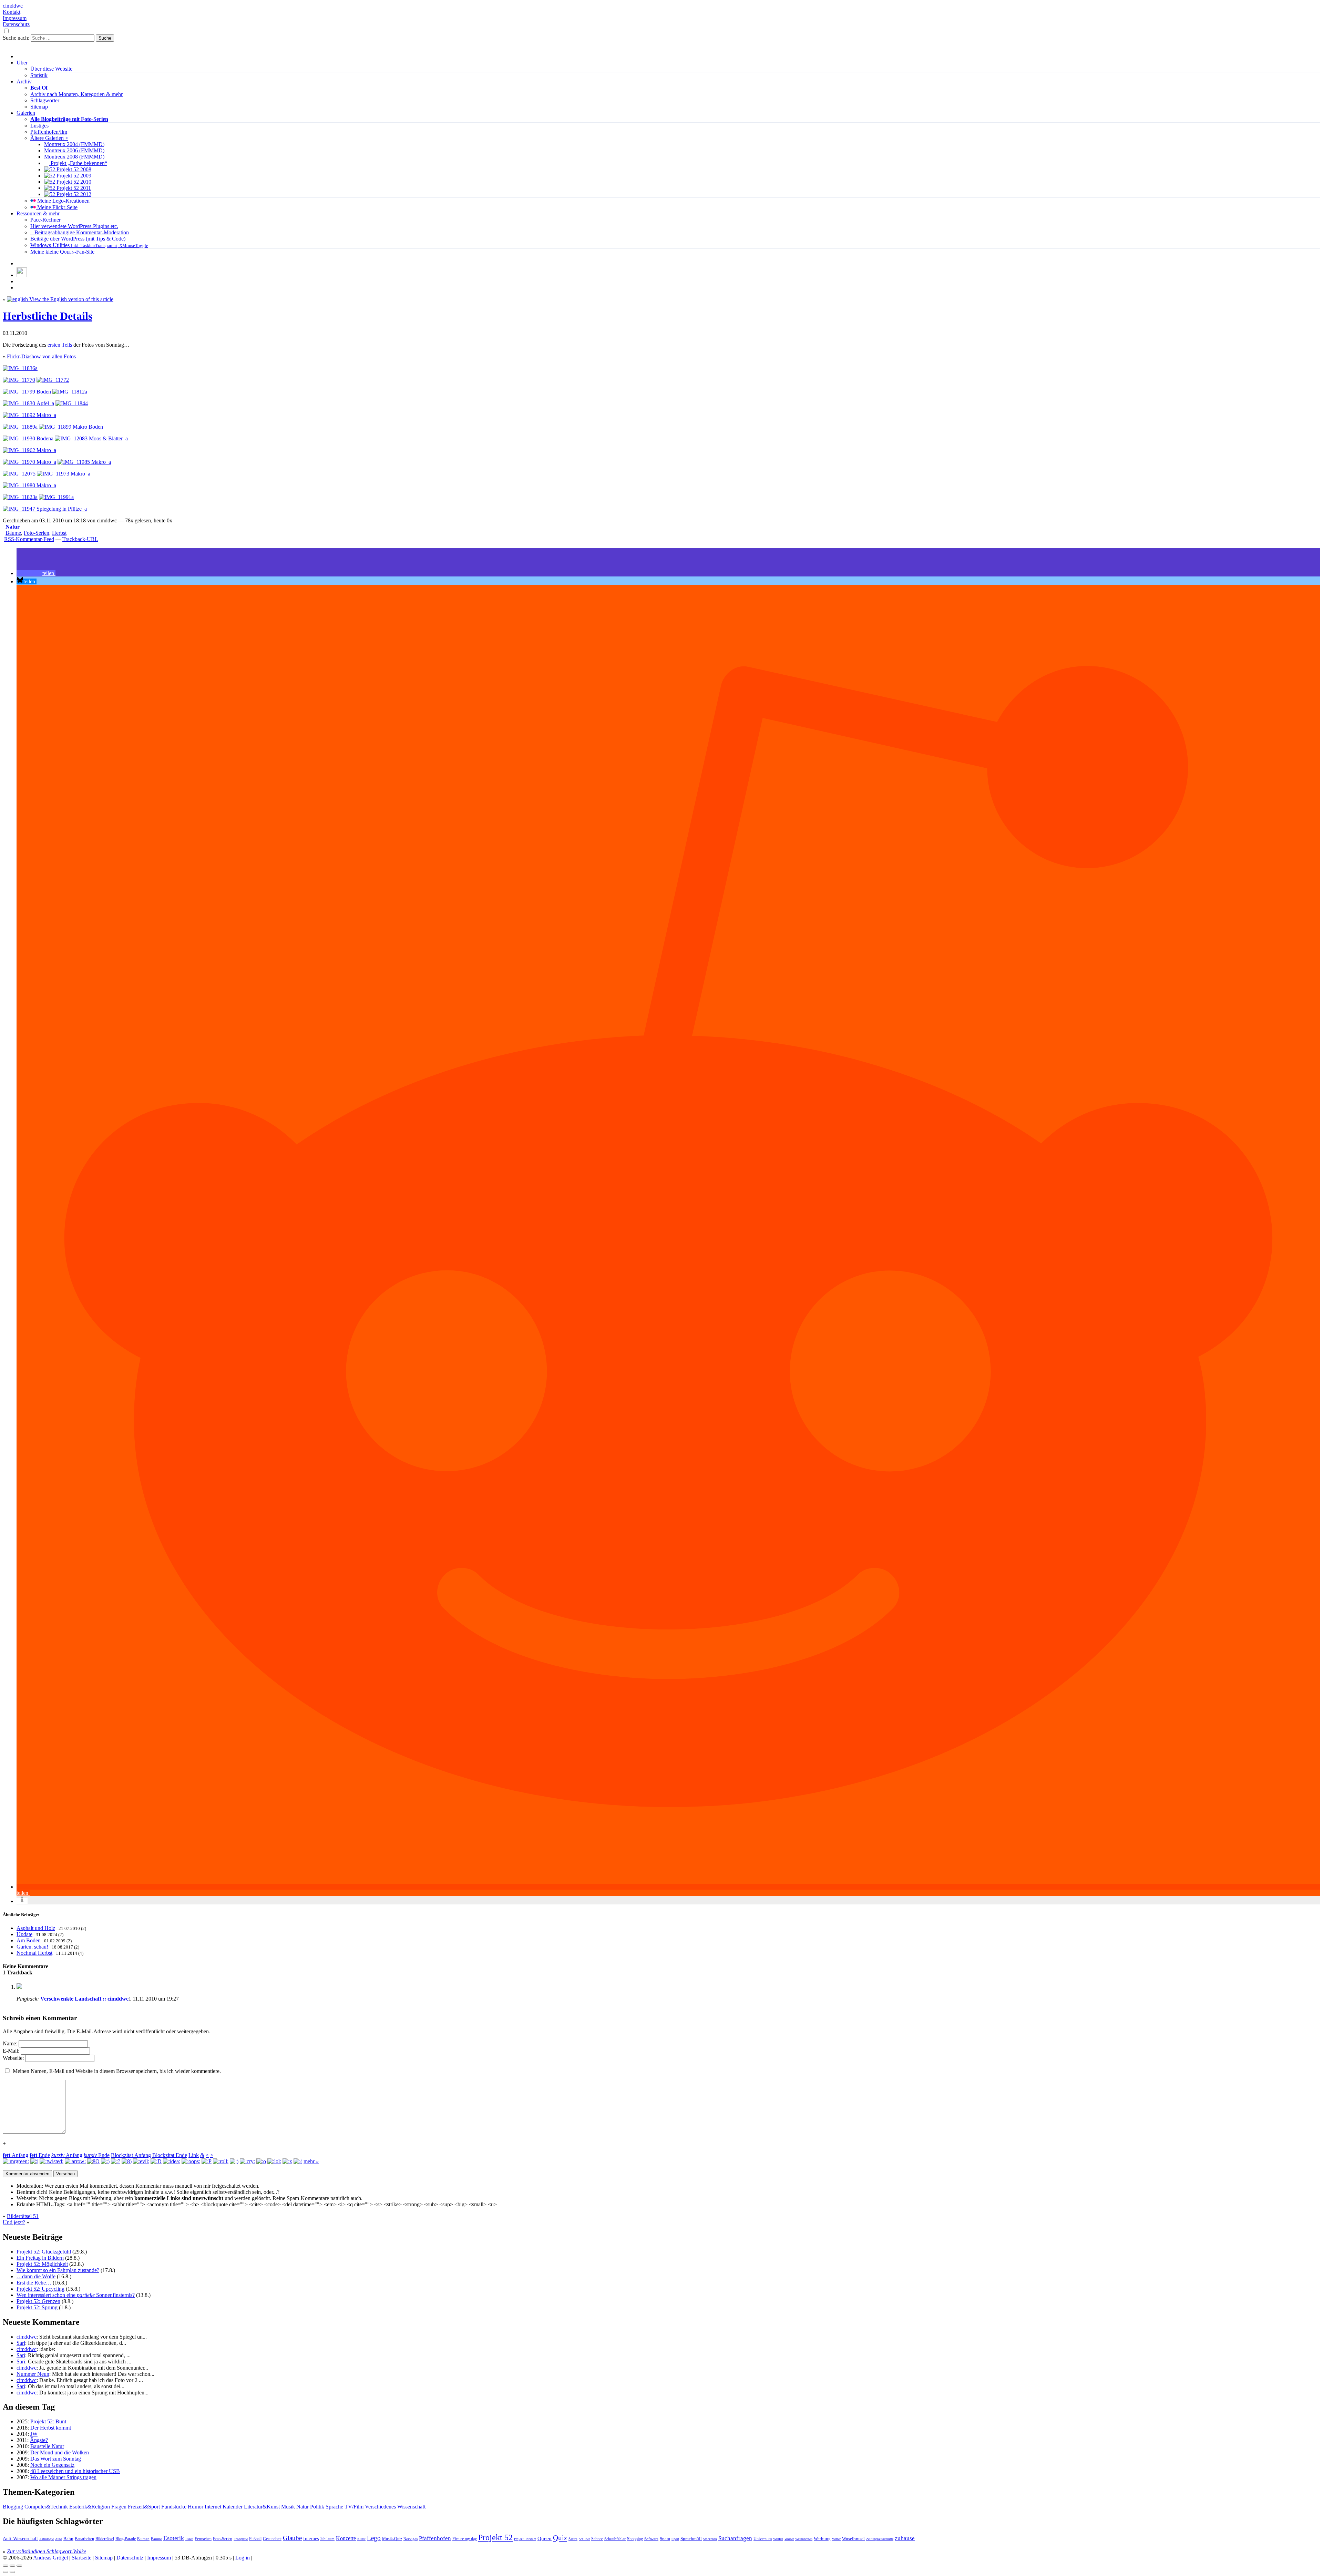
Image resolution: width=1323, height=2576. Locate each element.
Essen (189, 2539)
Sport (675, 2539)
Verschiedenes (380, 2507)
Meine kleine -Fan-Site (62, 252)
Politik (317, 2507)
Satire (573, 2539)
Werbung (822, 2539)
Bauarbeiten (84, 2539)
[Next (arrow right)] (12, 2572)
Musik (288, 2507)
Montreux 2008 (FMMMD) (74, 157)
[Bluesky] (22, 275)
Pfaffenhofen (435, 2538)
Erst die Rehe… (34, 2283)
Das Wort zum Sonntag (56, 2459)
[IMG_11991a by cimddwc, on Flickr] (56, 497)
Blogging (13, 2507)
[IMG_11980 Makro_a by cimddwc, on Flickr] (29, 485)
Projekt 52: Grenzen (38, 2301)
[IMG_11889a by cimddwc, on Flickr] (20, 427)
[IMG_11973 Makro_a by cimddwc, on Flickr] (64, 474)
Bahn (68, 2539)
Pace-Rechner (45, 220)
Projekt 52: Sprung (37, 2307)
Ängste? (39, 2440)
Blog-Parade (126, 2539)
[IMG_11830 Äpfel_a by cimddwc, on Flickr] (28, 403)
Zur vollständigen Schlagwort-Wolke (47, 2551)
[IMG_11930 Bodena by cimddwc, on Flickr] (28, 438)
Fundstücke (174, 2507)
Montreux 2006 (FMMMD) (74, 150)
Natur (13, 527)
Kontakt (12, 12)
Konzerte (346, 2538)
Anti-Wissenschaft (20, 2539)
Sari (21, 2343)
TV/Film (354, 2507)
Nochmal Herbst (34, 1953)
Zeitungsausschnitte (880, 2539)
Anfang (16, 2155)
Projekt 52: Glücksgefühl (44, 2252)
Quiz (560, 2538)
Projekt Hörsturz (525, 2539)
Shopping (635, 2539)
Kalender (233, 2507)
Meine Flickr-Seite (57, 207)
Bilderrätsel (105, 2539)
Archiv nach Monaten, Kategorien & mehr (76, 94)
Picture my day (465, 2539)
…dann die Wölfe (36, 2276)
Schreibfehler (615, 2539)
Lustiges (39, 126)
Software (651, 2539)
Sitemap (39, 107)
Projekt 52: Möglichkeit (42, 2264)
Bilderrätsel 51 (23, 2216)
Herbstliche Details (48, 316)
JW (34, 2434)
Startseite (81, 2558)
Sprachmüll (691, 2539)
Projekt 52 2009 (73, 176)
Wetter (836, 2539)
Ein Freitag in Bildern (40, 2258)
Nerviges (411, 2539)
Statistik (39, 75)
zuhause (905, 2538)
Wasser (789, 2539)
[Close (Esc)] (6, 2566)
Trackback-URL (80, 539)
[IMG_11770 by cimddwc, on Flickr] (19, 380)
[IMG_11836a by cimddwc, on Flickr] (20, 368)
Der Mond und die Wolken (60, 2452)
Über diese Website (51, 69)
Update (24, 1934)
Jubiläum (327, 2539)
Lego (374, 2538)
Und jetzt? (14, 2222)
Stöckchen (710, 2539)
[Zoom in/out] (19, 2566)
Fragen (119, 2507)
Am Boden (29, 1940)
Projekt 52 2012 (73, 194)
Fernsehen (203, 2539)
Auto (59, 2539)
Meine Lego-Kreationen (63, 201)
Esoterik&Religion (90, 2507)
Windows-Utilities (89, 245)
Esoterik (174, 2538)
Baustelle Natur (47, 2446)
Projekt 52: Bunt (48, 2421)
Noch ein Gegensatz (52, 2465)
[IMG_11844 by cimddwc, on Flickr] (72, 403)
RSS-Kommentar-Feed (29, 539)
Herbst (59, 533)
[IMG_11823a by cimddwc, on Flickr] (20, 497)
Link (194, 2155)
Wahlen (778, 2539)
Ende (40, 2155)
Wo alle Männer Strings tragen (63, 2477)
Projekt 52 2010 (73, 182)
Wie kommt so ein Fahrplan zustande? (58, 2270)
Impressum (15, 18)
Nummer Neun (33, 2374)
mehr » (311, 2161)
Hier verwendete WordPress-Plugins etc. (74, 226)
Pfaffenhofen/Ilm (49, 132)
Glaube (292, 2538)
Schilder (584, 2539)
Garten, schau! (32, 1947)
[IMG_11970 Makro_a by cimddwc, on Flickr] (29, 462)
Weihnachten (804, 2539)
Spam (665, 2539)
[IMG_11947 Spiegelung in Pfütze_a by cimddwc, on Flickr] (45, 509)
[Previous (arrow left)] (6, 2572)
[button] (36, 573)
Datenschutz (16, 24)
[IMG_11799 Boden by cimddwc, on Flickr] (27, 392)
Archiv (24, 81)
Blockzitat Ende (170, 2155)
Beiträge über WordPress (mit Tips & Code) (78, 239)
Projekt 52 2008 (73, 169)
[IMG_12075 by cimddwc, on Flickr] (19, 474)
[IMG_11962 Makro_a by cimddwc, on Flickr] (29, 450)
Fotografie (241, 2539)
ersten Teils (60, 345)
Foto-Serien (37, 533)
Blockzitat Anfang (131, 2155)
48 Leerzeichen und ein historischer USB (75, 2471)
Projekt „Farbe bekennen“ (78, 163)
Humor (196, 2507)
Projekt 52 (495, 2537)
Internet (213, 2507)
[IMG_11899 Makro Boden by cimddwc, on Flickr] (71, 427)
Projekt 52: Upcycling (40, 2289)
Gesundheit (272, 2539)
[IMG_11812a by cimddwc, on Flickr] (70, 392)
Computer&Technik (46, 2507)
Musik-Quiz (392, 2539)
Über (22, 63)
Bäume (13, 533)
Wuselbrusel (853, 2539)
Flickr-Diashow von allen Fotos (41, 356)
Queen (545, 2538)
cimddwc (13, 6)
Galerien (26, 113)
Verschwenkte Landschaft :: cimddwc (84, 1999)
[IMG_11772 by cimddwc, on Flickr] (53, 380)
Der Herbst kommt (51, 2428)
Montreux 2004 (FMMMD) (74, 144)
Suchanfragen (735, 2538)
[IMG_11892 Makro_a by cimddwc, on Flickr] (29, 415)
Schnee (597, 2539)
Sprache (334, 2507)
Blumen (143, 2539)
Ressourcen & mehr (38, 213)
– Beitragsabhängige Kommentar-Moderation (80, 232)
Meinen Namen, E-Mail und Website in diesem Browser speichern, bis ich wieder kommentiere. (117, 2071)
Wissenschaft (411, 2507)
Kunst (361, 2539)
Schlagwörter (45, 100)
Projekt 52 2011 (73, 188)
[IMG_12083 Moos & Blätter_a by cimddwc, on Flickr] (91, 438)
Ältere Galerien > (49, 138)
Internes (311, 2539)
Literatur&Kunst (262, 2507)
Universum (763, 2539)
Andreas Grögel (50, 2558)
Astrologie (47, 2539)
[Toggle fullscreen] (12, 2566)
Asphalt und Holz (36, 1928)
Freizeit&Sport (144, 2507)
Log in (243, 2558)
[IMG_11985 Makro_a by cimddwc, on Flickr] (84, 462)
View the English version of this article (71, 299)
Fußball (255, 2539)
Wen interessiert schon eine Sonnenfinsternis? (76, 2295)
